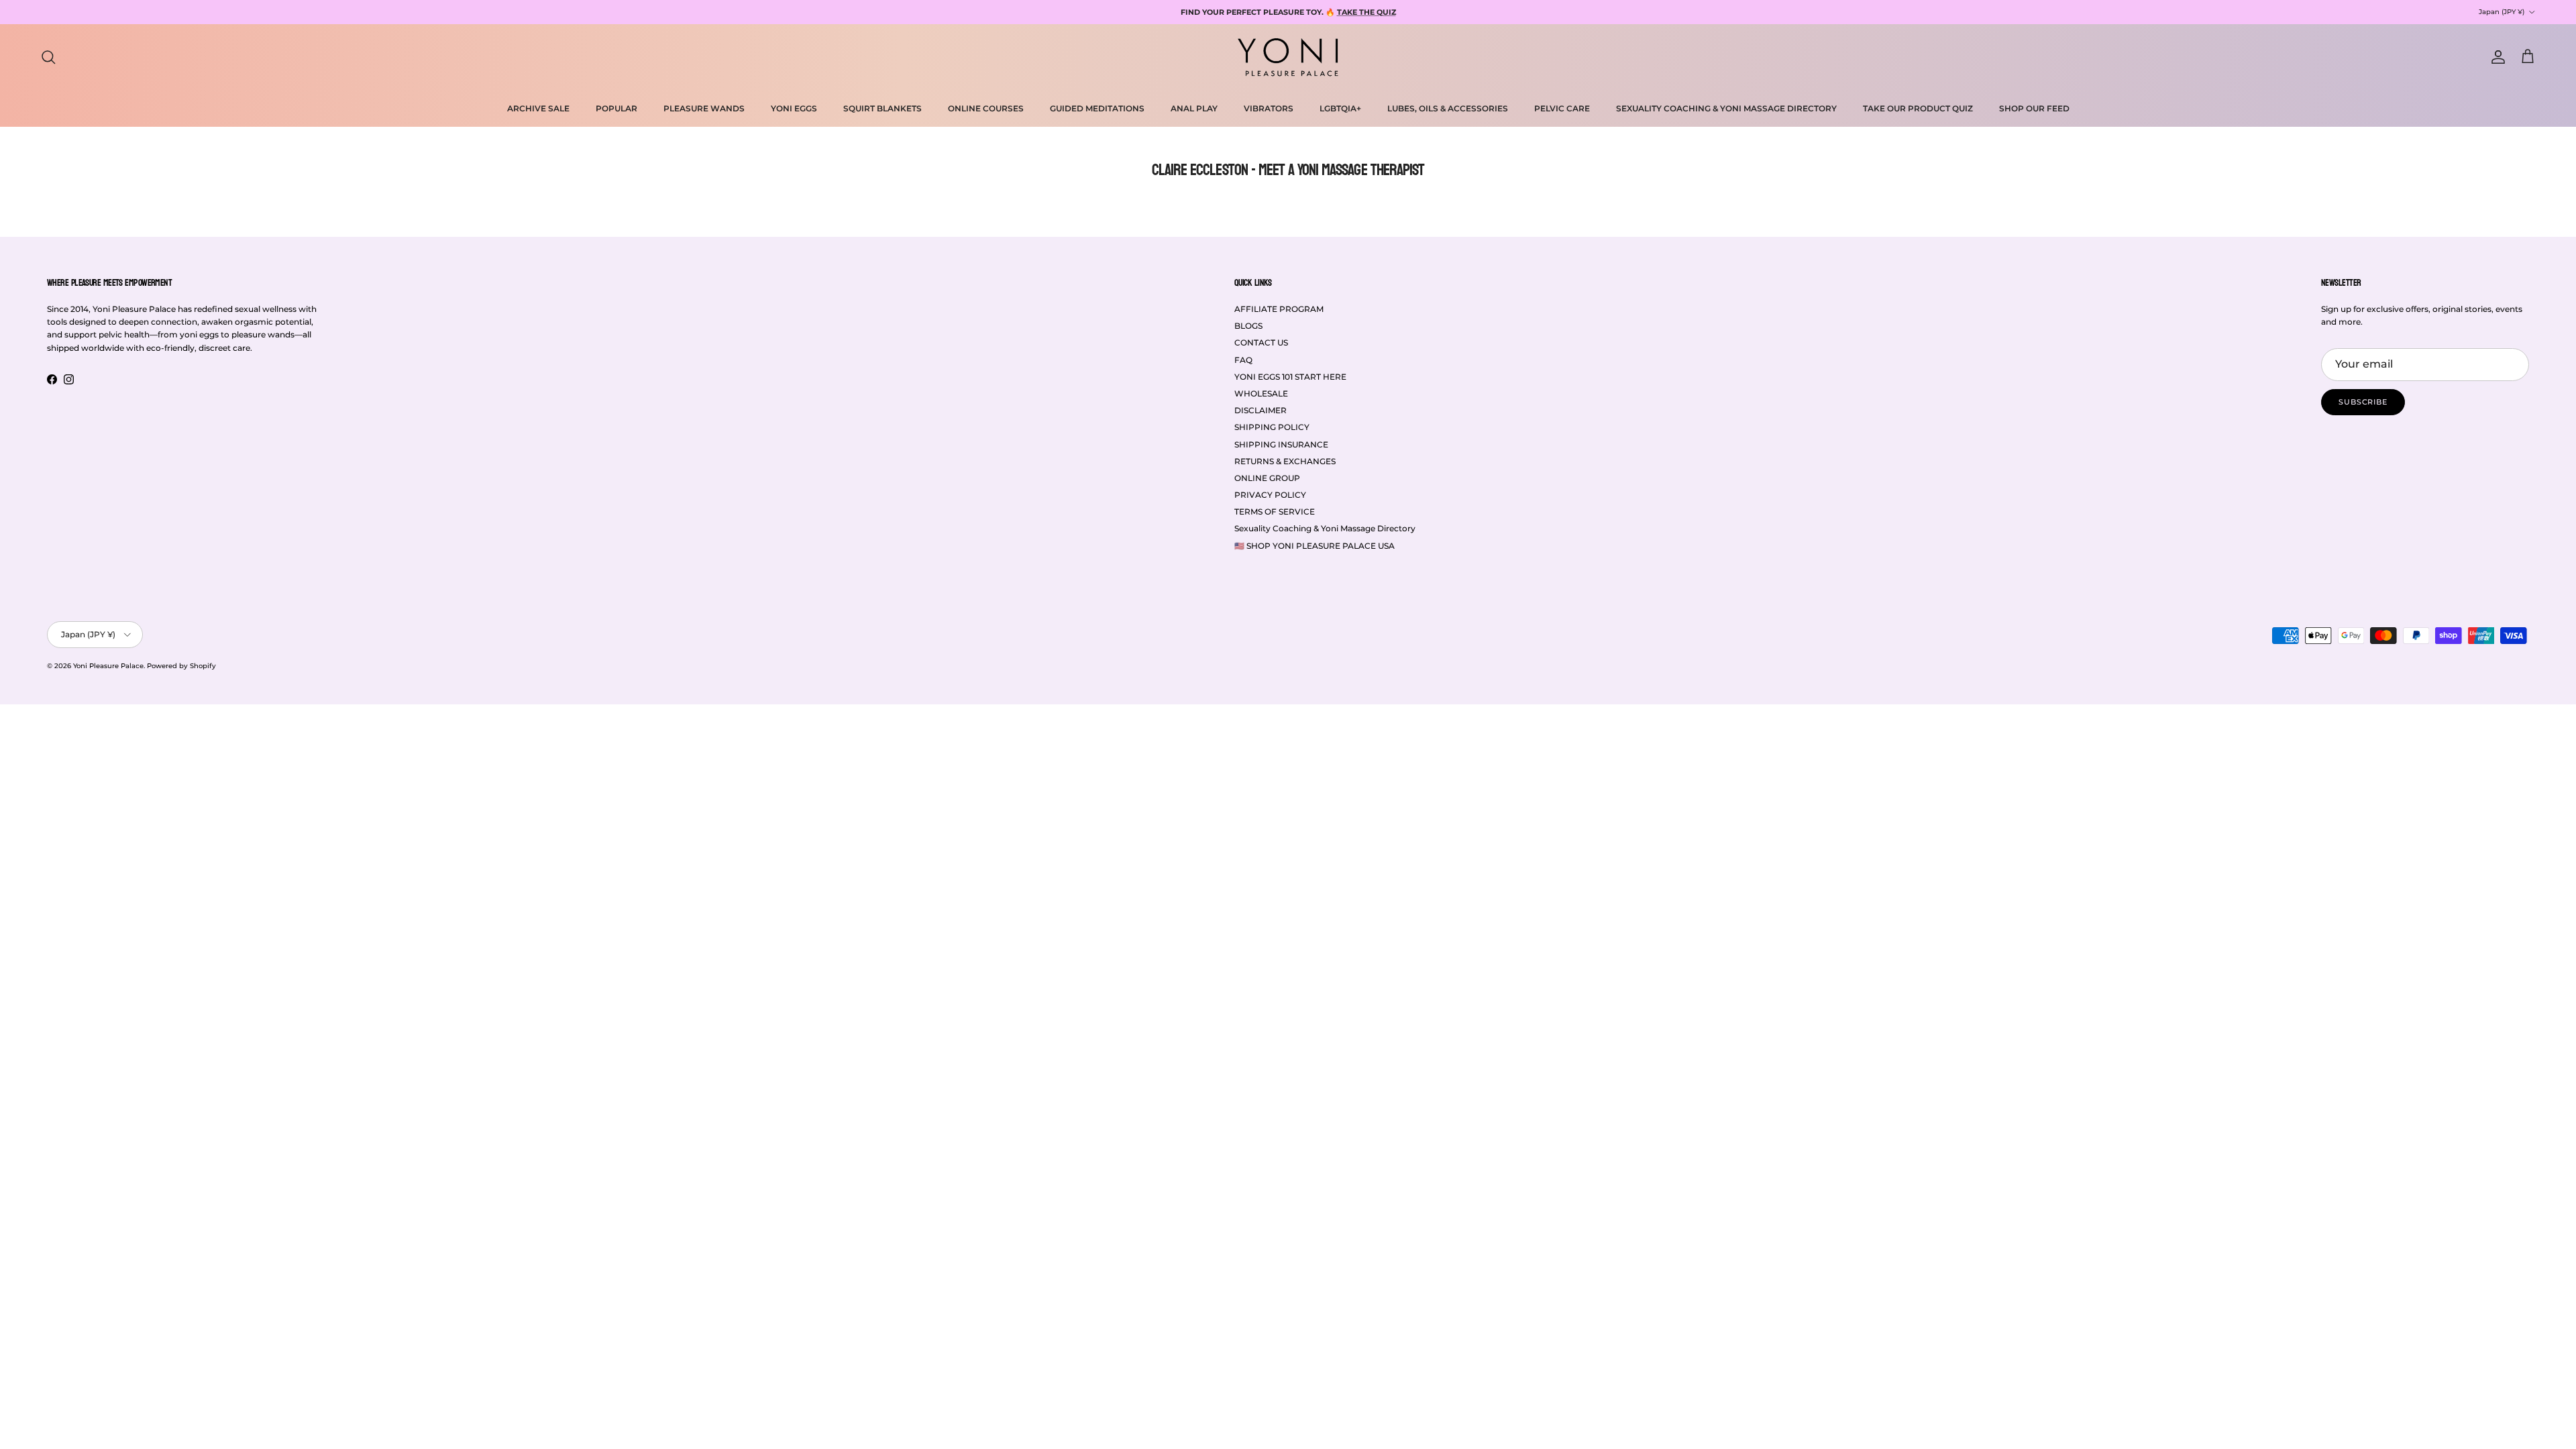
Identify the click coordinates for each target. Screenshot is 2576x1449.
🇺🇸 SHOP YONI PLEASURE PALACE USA (1314, 546)
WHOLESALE (1261, 393)
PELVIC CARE (1562, 108)
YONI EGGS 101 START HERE (1290, 377)
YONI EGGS (794, 108)
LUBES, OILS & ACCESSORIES (1448, 108)
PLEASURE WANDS (704, 108)
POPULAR (616, 108)
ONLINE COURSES (986, 108)
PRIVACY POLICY (1270, 495)
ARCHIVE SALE (538, 108)
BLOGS (1248, 326)
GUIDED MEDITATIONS (1097, 108)
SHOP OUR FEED (2034, 108)
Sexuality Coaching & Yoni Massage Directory (1325, 528)
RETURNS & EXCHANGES (1285, 461)
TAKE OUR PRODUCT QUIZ (1918, 108)
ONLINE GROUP (1267, 478)
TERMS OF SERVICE (1275, 512)
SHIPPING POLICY (1272, 427)
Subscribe (2363, 402)
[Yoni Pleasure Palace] (1288, 57)
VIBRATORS (1269, 108)
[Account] (2495, 57)
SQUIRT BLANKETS (882, 108)
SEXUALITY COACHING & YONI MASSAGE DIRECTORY (1726, 108)
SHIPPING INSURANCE (1281, 444)
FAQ (1243, 360)
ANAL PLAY (1194, 108)
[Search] (48, 57)
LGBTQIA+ (1340, 108)
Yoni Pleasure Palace (108, 666)
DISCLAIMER (1260, 410)
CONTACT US (1261, 342)
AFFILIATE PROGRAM (1279, 309)
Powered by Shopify (181, 666)
